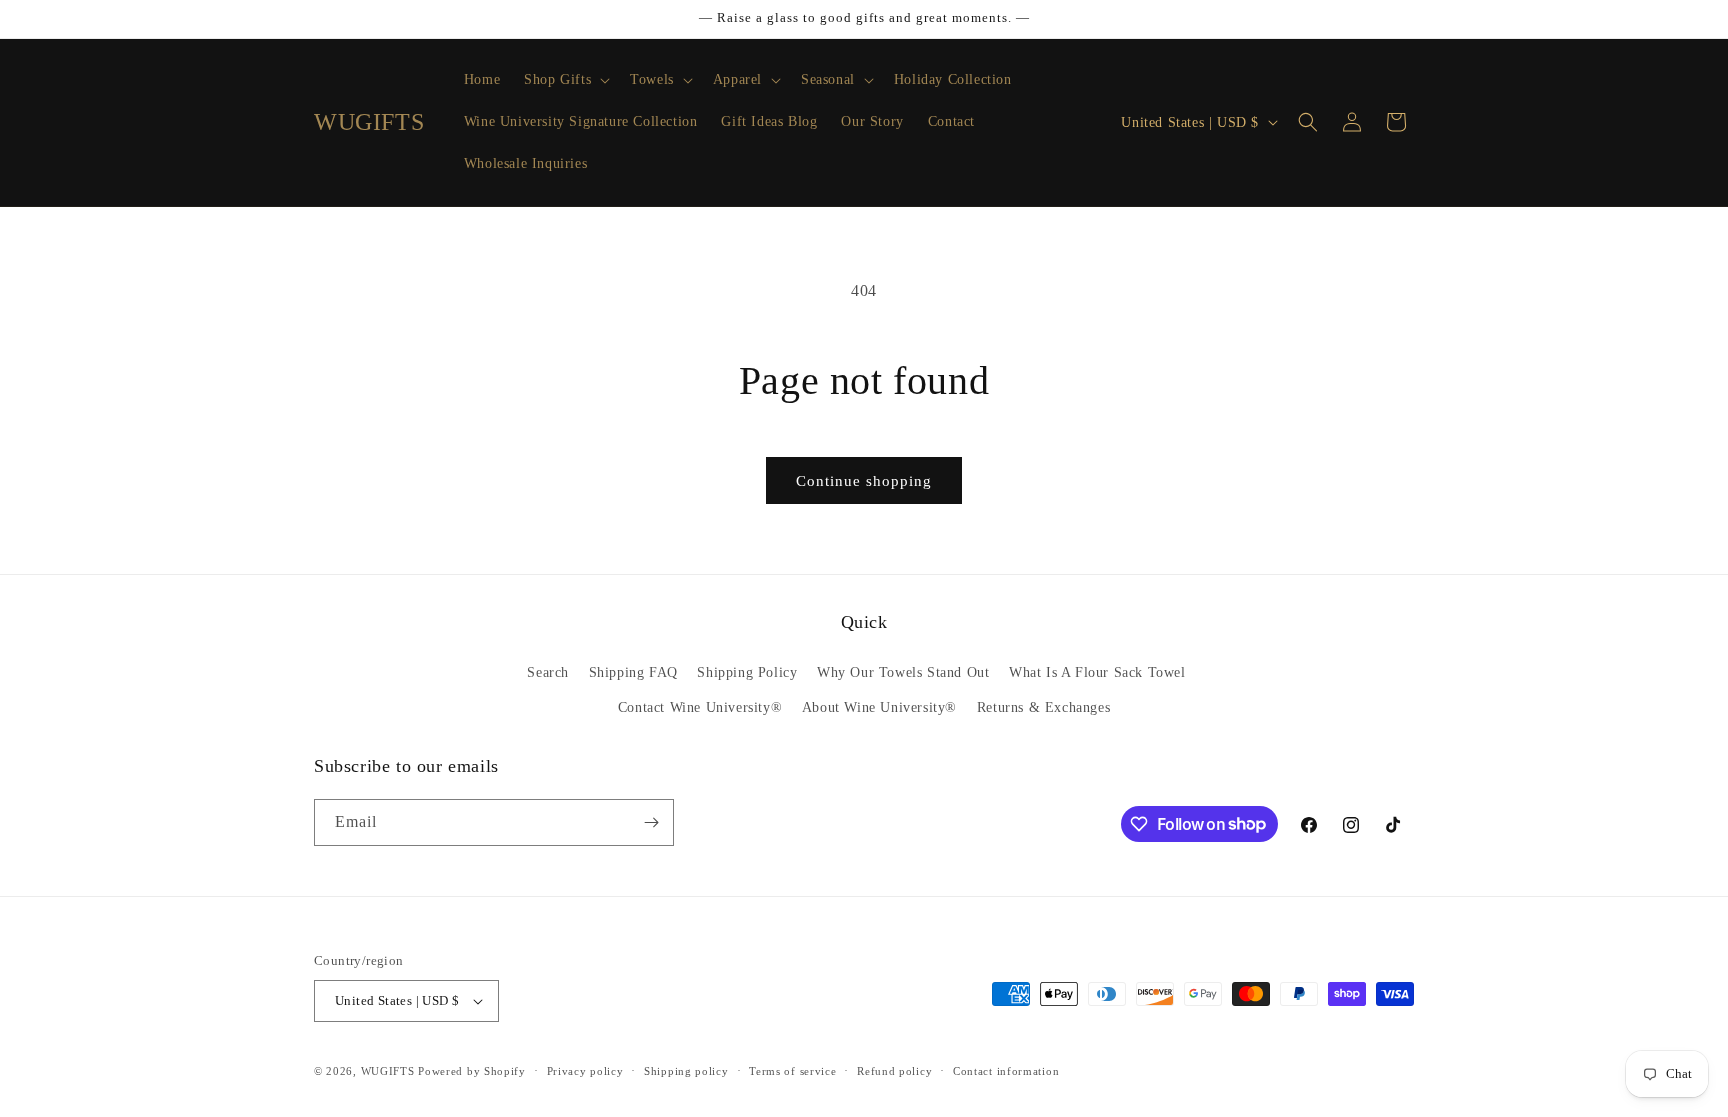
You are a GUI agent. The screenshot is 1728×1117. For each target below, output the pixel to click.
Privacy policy (585, 1071)
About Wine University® (879, 707)
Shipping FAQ (633, 672)
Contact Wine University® (700, 707)
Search (548, 672)
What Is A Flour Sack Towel (1097, 672)
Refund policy (894, 1071)
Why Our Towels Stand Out (903, 672)
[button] (565, 80)
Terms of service (792, 1071)
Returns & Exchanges (1043, 707)
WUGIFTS (388, 1071)
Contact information (1006, 1071)
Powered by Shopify (472, 1071)
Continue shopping (864, 481)
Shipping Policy (747, 672)
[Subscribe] (651, 822)
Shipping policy (686, 1071)
